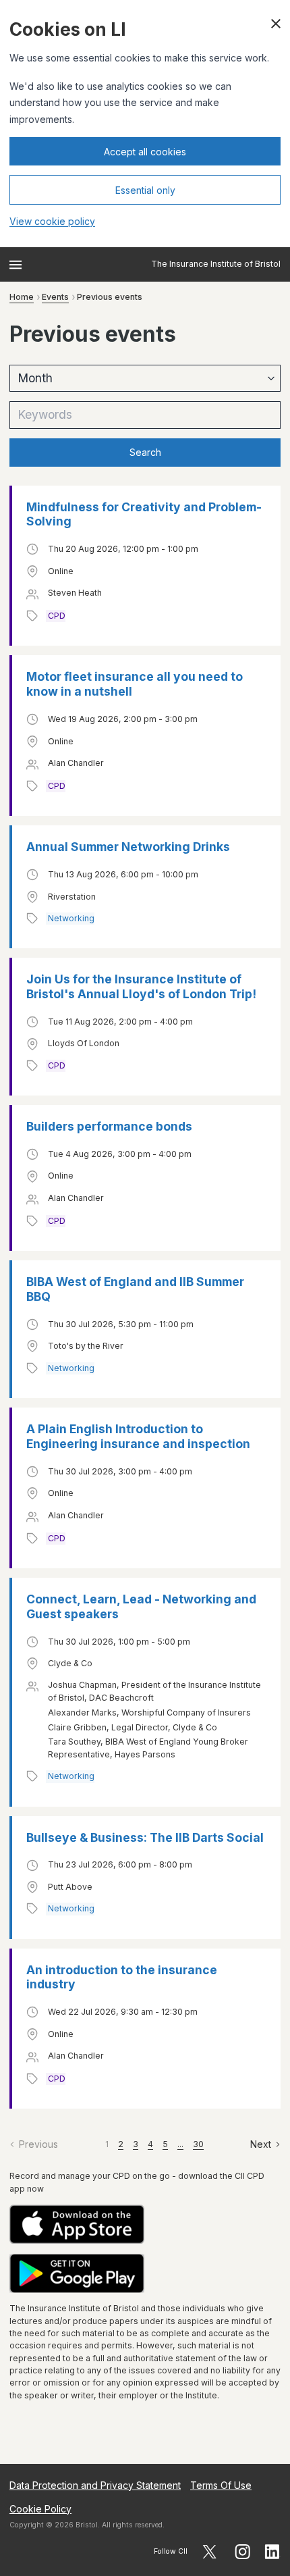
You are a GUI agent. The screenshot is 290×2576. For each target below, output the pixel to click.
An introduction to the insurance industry (122, 1977)
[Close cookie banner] (276, 24)
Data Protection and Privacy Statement (95, 2485)
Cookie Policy (40, 2509)
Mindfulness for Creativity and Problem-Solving (144, 514)
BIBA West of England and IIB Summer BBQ (135, 1289)
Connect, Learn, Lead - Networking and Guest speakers (141, 1606)
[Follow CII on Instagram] (242, 2552)
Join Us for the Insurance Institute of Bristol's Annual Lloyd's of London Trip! (141, 986)
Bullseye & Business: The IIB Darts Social (145, 1837)
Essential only (145, 190)
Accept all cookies (145, 152)
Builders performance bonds (109, 1126)
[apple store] (145, 2224)
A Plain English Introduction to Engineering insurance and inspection (138, 1436)
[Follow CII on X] (209, 2552)
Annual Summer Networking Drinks (128, 847)
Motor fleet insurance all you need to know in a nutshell (135, 684)
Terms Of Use (221, 2485)
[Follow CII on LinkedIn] (272, 2552)
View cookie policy (52, 221)
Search (145, 452)
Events (55, 297)
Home (22, 297)
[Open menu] (16, 265)
